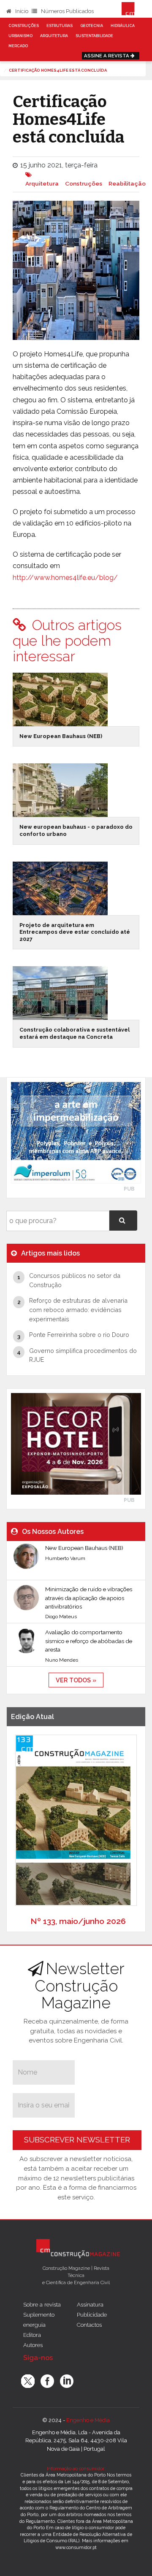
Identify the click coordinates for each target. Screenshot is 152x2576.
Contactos (89, 2325)
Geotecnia (92, 26)
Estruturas (60, 26)
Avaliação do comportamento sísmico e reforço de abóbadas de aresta (89, 1641)
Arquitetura (54, 36)
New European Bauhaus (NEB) (61, 736)
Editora (32, 2335)
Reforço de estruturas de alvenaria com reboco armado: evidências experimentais (78, 1310)
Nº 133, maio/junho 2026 (78, 1921)
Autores (33, 2345)
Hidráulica (123, 26)
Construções (24, 26)
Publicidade (92, 2315)
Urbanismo (20, 36)
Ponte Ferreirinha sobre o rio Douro (79, 1335)
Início (21, 11)
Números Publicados (67, 11)
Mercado (18, 46)
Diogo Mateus (61, 1617)
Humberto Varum (65, 1558)
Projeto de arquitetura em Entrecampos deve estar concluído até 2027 (75, 932)
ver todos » (76, 1680)
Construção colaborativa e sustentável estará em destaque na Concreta (75, 1033)
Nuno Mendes (62, 1660)
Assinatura (90, 2304)
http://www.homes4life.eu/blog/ (65, 578)
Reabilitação (127, 183)
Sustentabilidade (94, 36)
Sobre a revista (42, 2304)
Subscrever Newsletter (77, 2140)
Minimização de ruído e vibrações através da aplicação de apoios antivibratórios (89, 1598)
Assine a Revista (107, 56)
